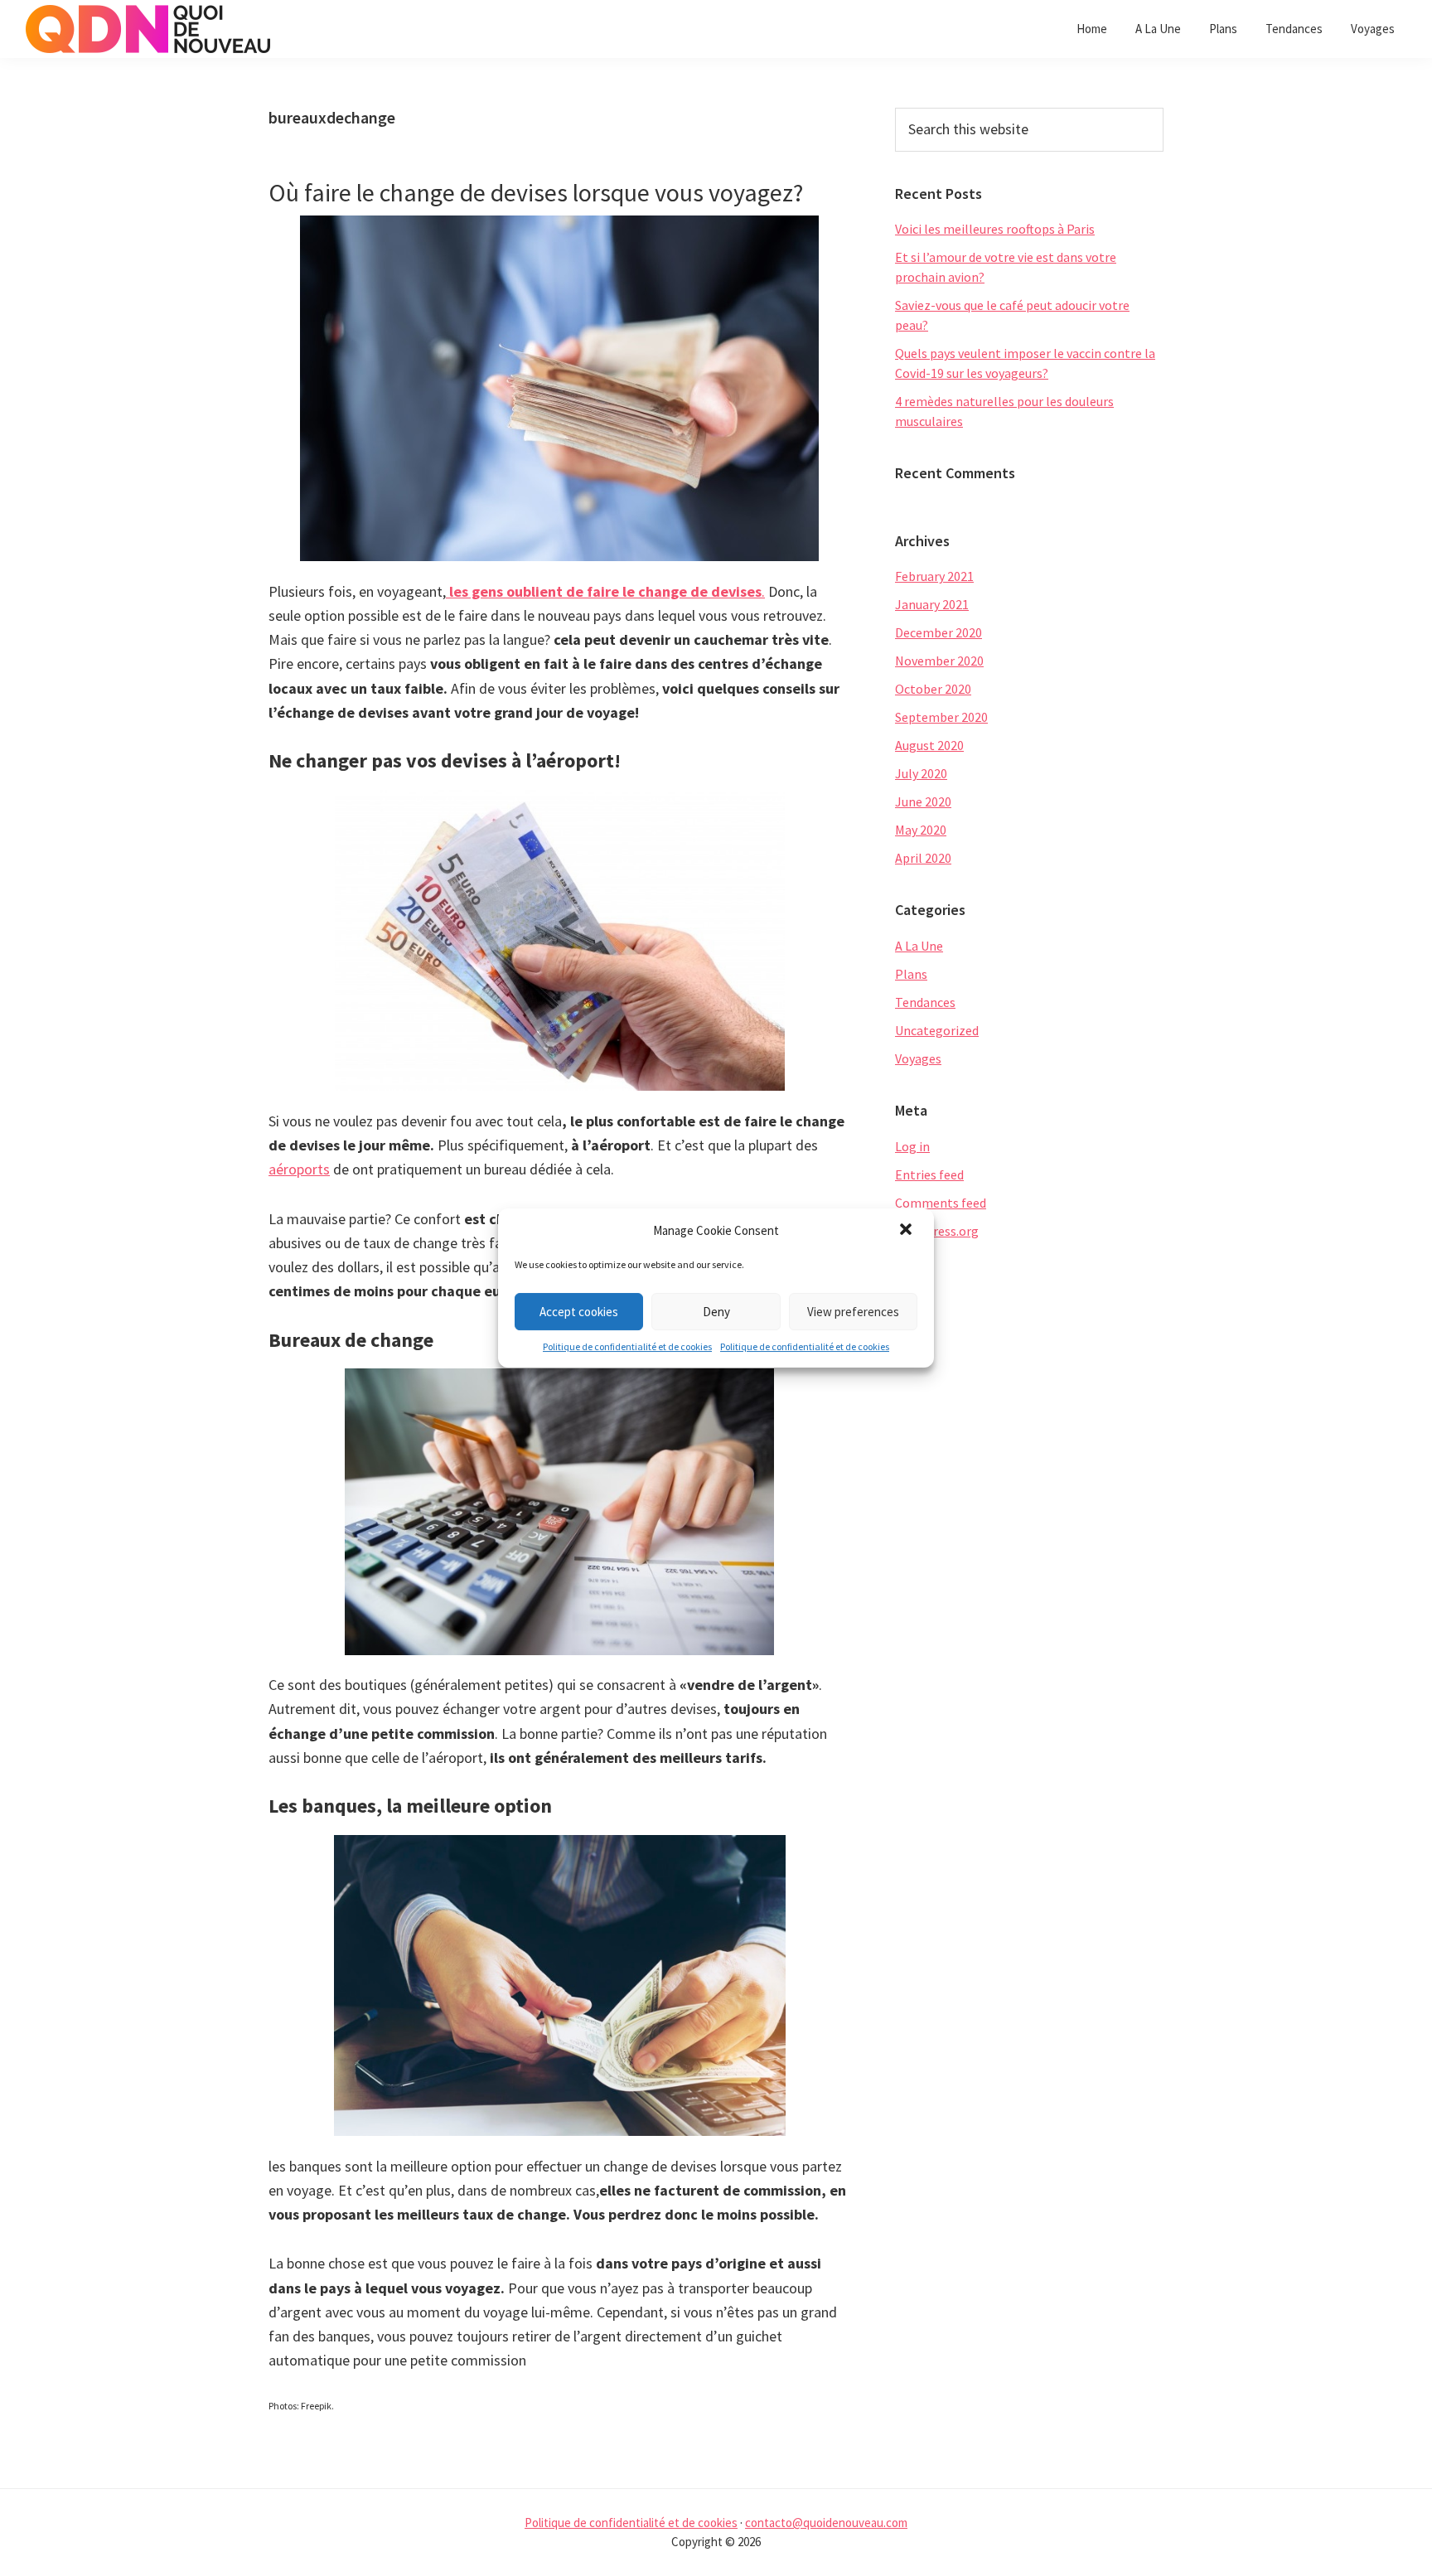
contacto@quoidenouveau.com (826, 2523)
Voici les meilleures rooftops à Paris (995, 229)
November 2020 (939, 661)
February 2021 (934, 576)
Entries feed (929, 1174)
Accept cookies (579, 1312)
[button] (907, 1231)
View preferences (853, 1312)
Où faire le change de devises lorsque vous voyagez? (536, 192)
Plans (911, 974)
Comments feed (941, 1203)
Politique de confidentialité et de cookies (627, 1346)
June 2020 (923, 801)
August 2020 (929, 745)
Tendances (925, 1002)
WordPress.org (937, 1231)
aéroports (299, 1169)
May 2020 (921, 830)
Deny (716, 1312)
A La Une (919, 946)
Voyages (918, 1058)
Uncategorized (937, 1030)
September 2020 (941, 717)
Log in (912, 1146)
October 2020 (933, 689)
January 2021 (932, 604)
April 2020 (923, 858)
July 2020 (921, 773)
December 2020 (939, 632)
